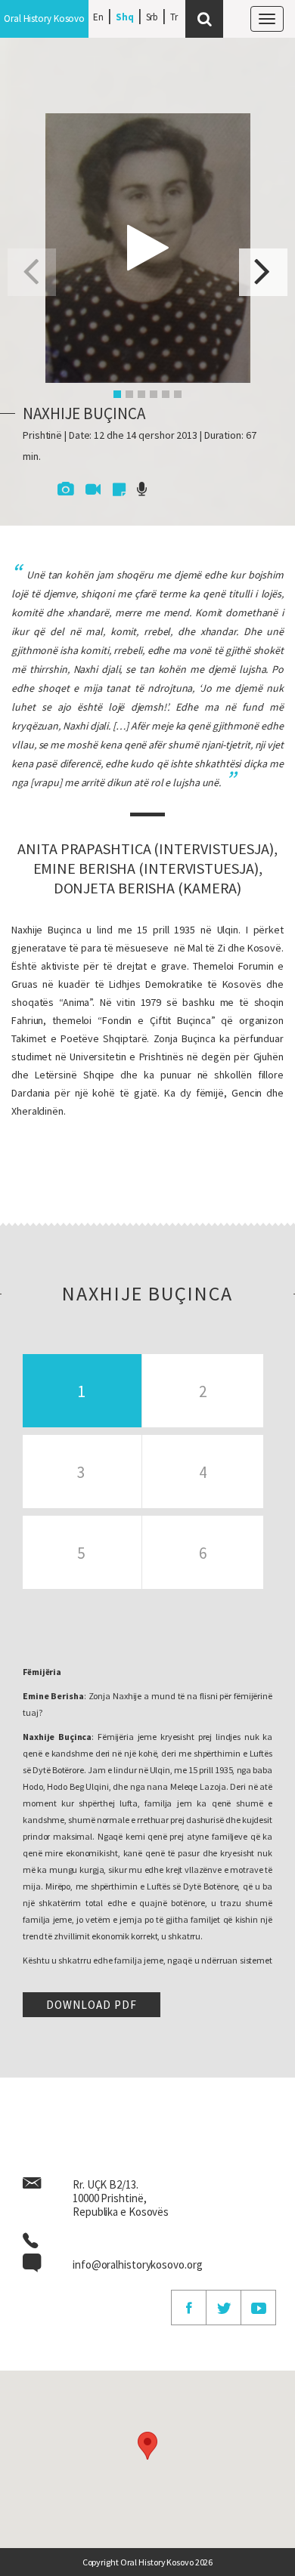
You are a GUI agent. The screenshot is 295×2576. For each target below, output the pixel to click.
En (98, 17)
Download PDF (92, 2005)
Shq (125, 17)
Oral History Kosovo (44, 19)
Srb (152, 17)
